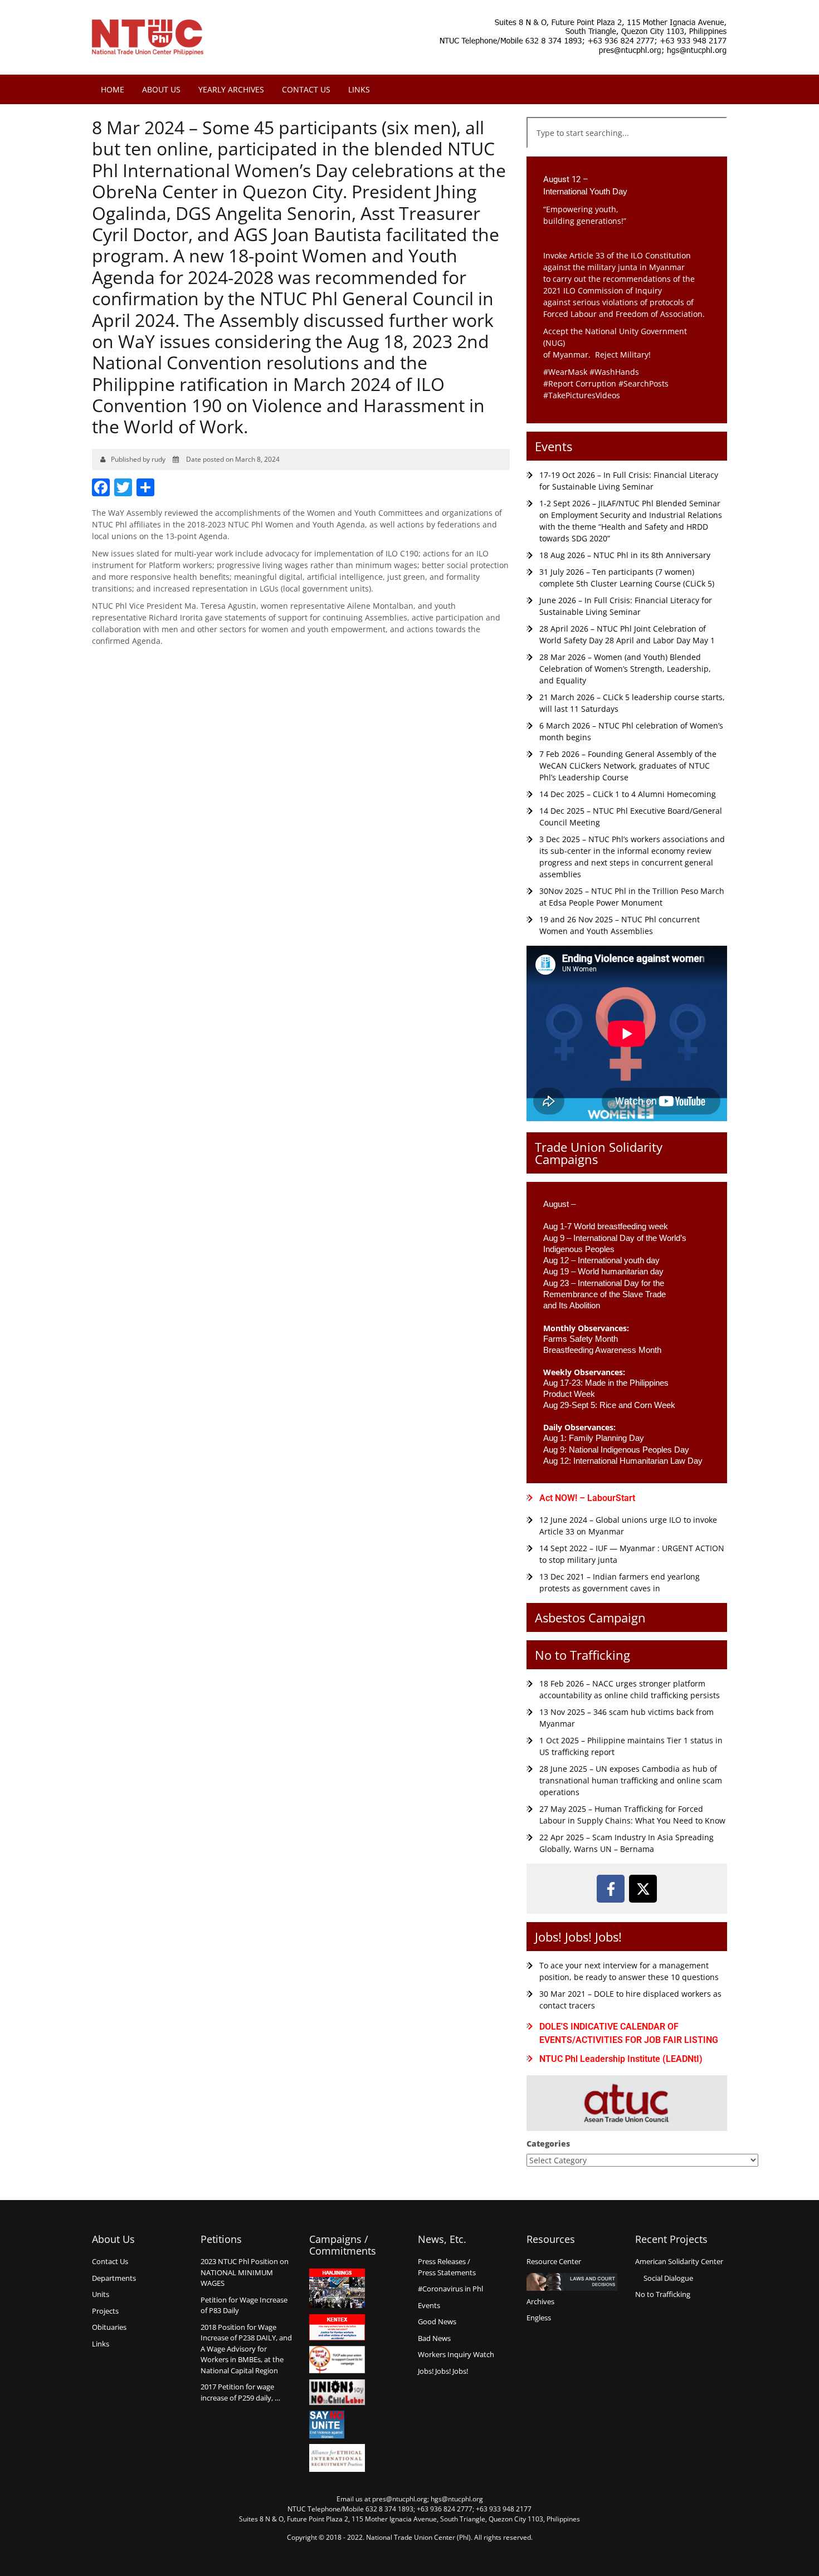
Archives (540, 2301)
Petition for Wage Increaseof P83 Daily (244, 2305)
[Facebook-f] (611, 1889)
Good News (437, 2321)
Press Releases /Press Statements (447, 2267)
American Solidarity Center (679, 2261)
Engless (539, 2318)
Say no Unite (337, 2425)
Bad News (434, 2338)
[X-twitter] (643, 1889)
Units (101, 2294)
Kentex (337, 2327)
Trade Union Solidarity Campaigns (599, 1153)
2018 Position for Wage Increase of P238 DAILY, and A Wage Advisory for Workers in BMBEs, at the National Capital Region (246, 2349)
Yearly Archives (231, 89)
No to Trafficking (582, 1655)
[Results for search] (627, 155)
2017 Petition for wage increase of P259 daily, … (240, 2392)
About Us (161, 89)
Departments (114, 2278)
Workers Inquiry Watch (456, 2354)
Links (359, 89)
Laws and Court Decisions (572, 2282)
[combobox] (627, 133)
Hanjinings (337, 2289)
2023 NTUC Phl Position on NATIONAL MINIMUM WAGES (245, 2272)
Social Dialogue (668, 2278)
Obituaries (109, 2327)
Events (554, 446)
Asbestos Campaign (590, 1617)
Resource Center (554, 2261)
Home (113, 89)
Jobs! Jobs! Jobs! (578, 1937)
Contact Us (306, 89)
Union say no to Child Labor (337, 2392)
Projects (105, 2311)
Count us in (337, 2360)
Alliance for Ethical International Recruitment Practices (337, 2458)
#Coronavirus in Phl (450, 2289)
